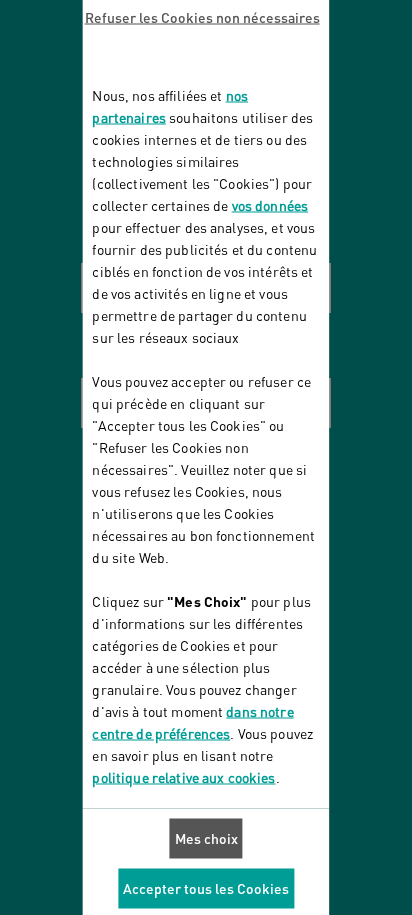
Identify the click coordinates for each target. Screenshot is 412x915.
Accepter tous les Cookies (206, 887)
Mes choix (206, 837)
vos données (270, 204)
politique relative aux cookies (183, 776)
